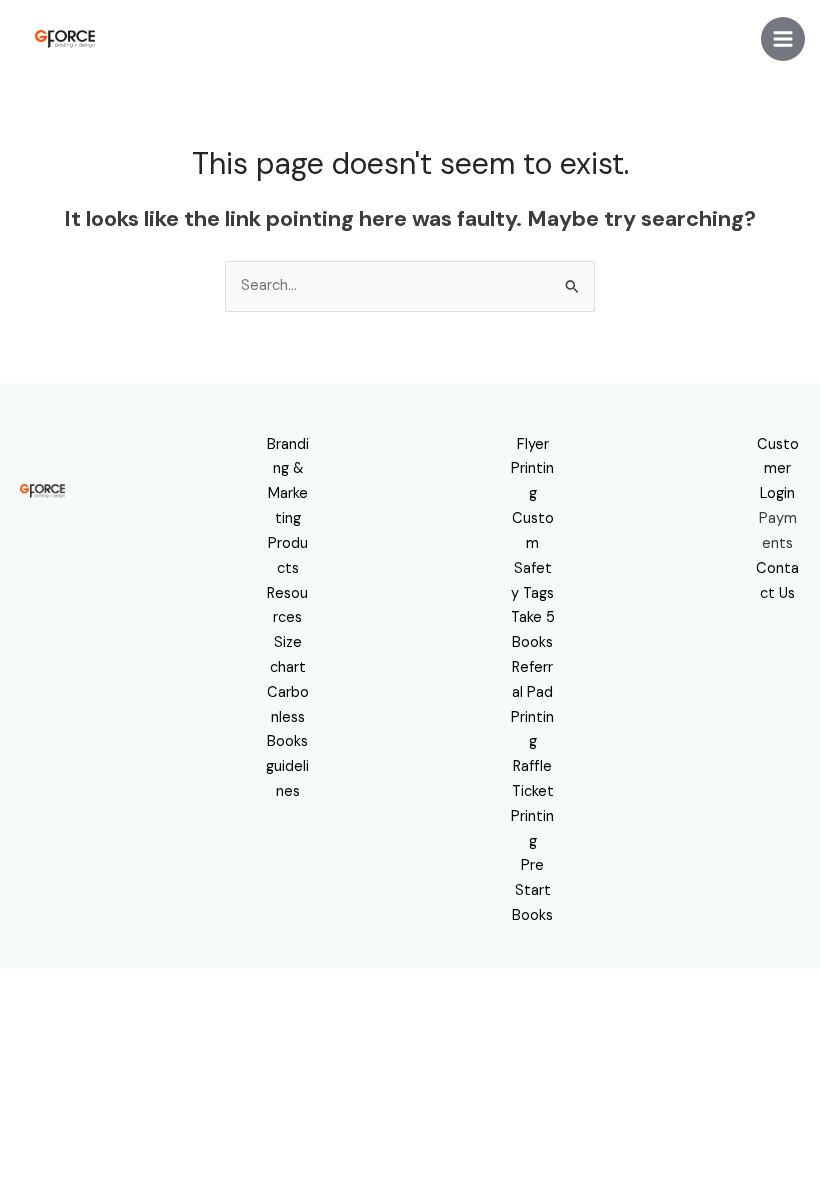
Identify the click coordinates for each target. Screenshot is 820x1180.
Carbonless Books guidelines (287, 742)
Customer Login (778, 469)
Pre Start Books (532, 890)
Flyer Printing (532, 469)
